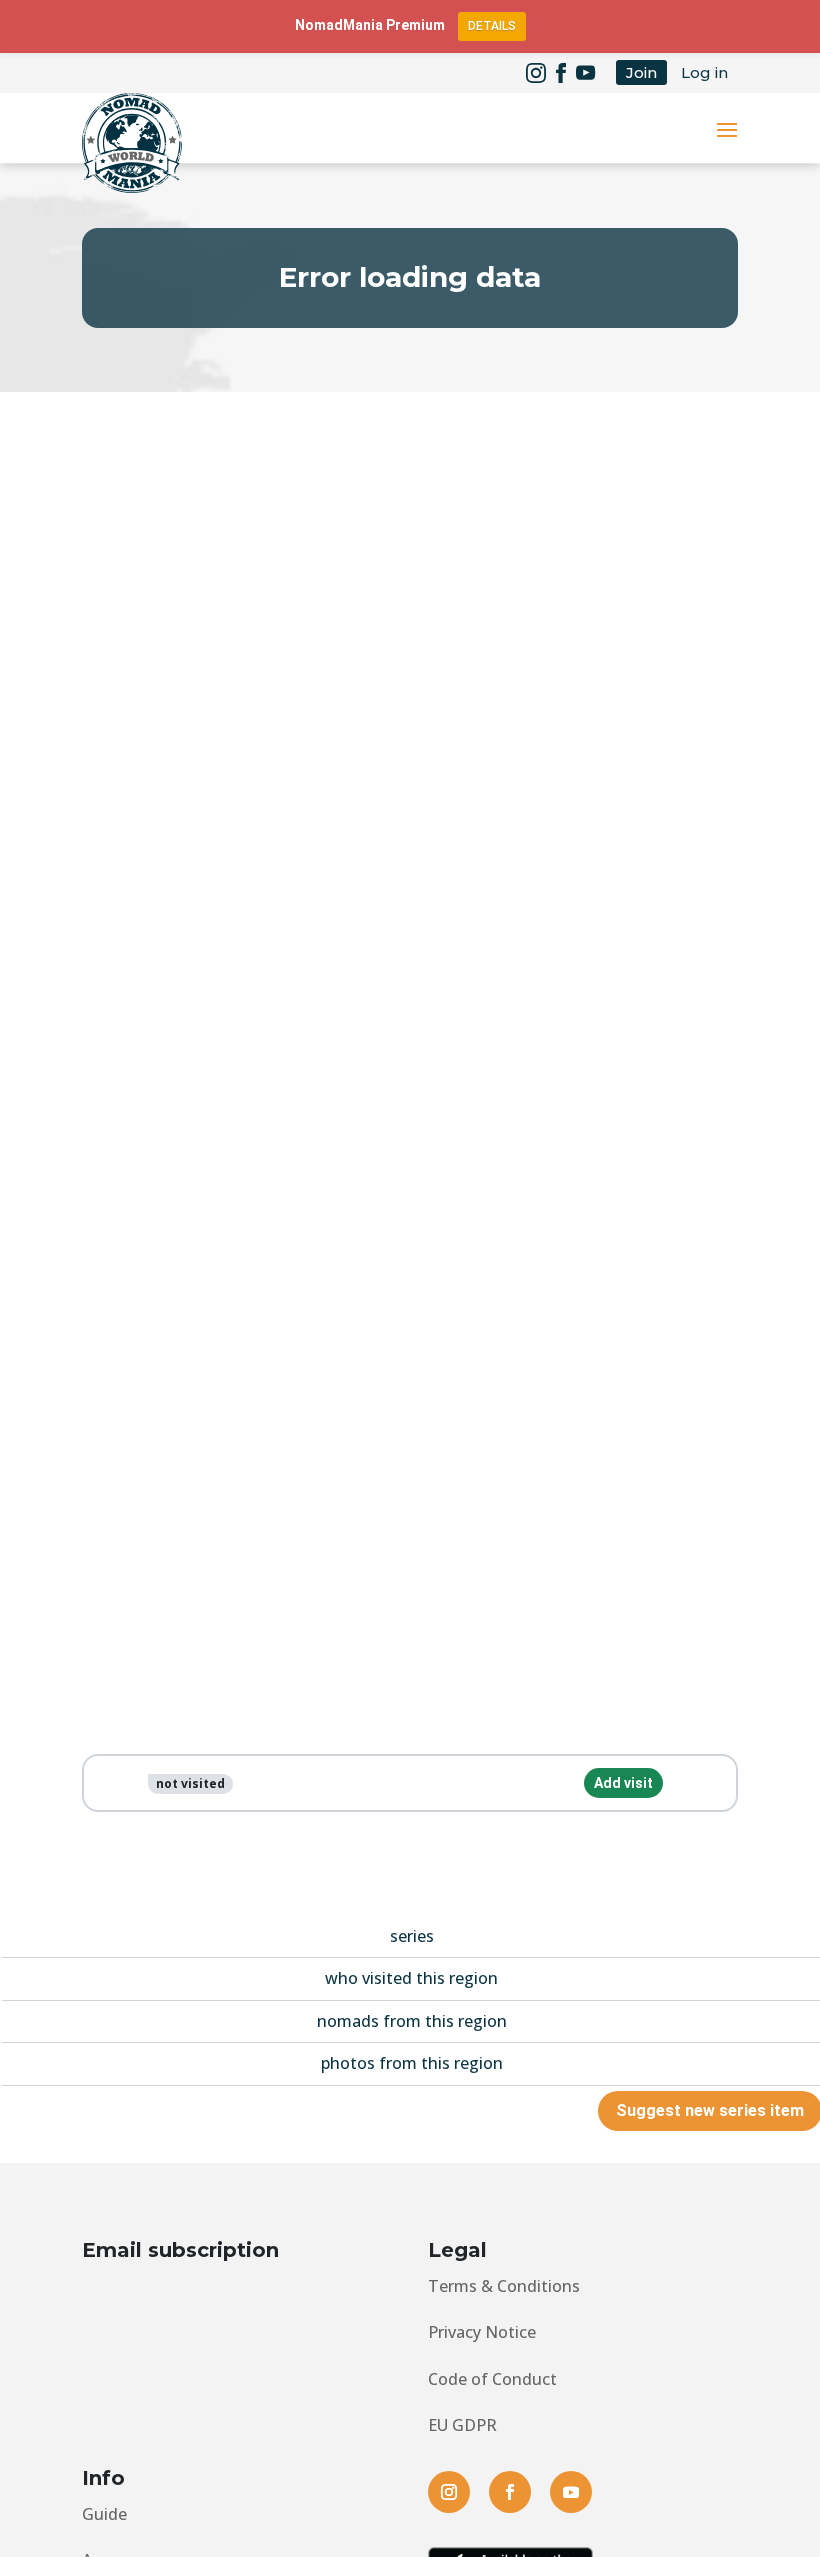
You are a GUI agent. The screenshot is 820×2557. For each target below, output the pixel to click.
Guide (104, 2514)
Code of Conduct (492, 2379)
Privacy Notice (482, 2332)
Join (641, 72)
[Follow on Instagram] (536, 73)
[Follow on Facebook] (561, 73)
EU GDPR (462, 2425)
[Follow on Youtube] (586, 73)
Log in (704, 72)
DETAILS (492, 26)
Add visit (623, 1783)
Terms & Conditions (504, 2286)
